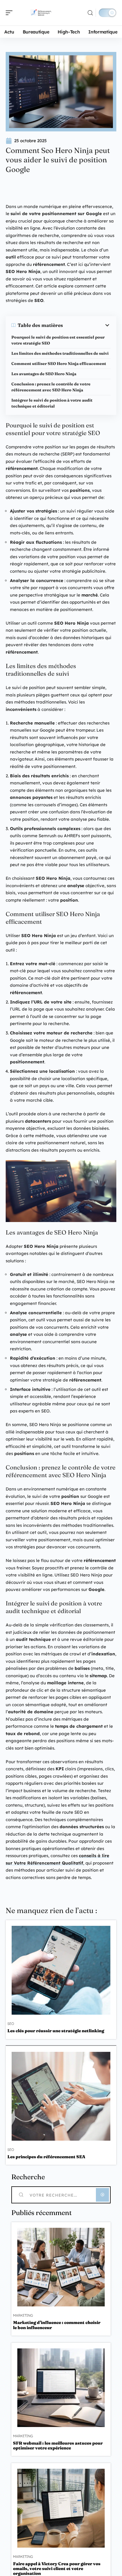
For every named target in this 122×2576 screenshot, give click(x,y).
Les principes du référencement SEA (46, 2157)
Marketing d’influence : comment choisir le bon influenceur (57, 2325)
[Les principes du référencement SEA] (61, 2096)
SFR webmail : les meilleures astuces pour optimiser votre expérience (58, 2445)
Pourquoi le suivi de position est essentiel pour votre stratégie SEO (58, 340)
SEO (11, 2024)
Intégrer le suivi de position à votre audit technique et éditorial (52, 403)
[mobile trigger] (10, 13)
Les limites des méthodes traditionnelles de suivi (60, 353)
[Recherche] (90, 13)
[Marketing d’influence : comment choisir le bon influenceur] (61, 2267)
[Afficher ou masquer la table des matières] (87, 325)
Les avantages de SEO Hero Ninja (44, 374)
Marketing (23, 2315)
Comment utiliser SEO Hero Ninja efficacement (59, 364)
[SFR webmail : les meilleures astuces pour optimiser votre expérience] (61, 2388)
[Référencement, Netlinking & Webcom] (41, 13)
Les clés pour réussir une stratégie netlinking (56, 2031)
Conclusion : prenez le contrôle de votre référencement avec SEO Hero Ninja (51, 387)
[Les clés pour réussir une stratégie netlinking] (61, 1970)
